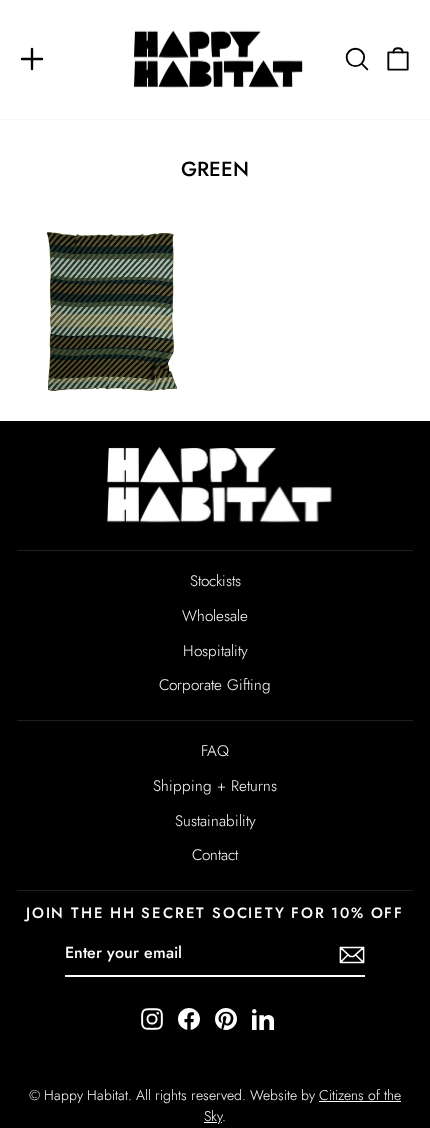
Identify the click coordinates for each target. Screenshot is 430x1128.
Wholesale (215, 616)
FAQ (215, 751)
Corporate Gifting (215, 685)
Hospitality (215, 651)
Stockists (215, 581)
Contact (215, 855)
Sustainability (215, 821)
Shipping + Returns (215, 786)
